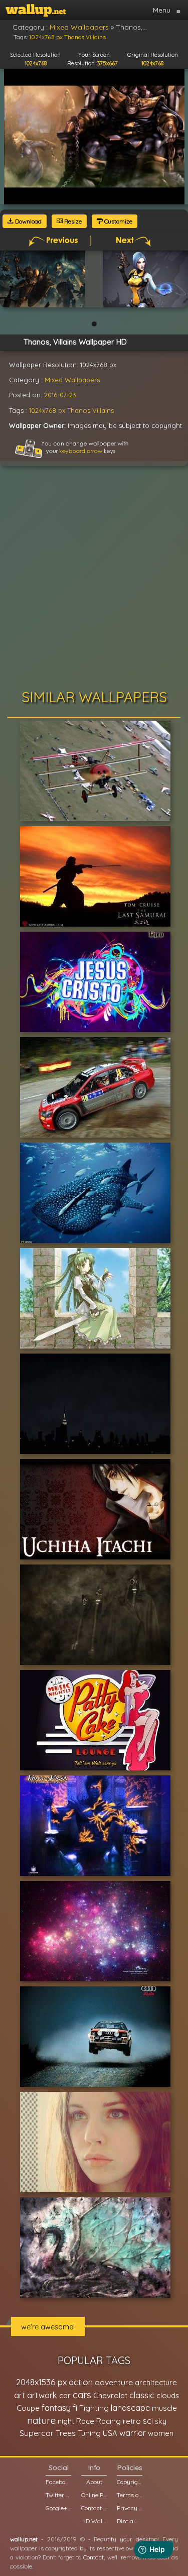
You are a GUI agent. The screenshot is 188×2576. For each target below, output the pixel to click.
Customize (118, 221)
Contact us (94, 2508)
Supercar (37, 2433)
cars (82, 2395)
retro (132, 2421)
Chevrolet (110, 2395)
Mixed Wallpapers (72, 380)
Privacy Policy (130, 2508)
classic (142, 2395)
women (161, 2433)
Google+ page (58, 2508)
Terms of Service (130, 2495)
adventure (114, 2382)
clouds (168, 2395)
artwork (42, 2395)
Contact (93, 2557)
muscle (164, 2408)
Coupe (28, 2408)
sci (148, 2421)
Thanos (79, 410)
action (81, 2382)
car (65, 2395)
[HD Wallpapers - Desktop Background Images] (36, 10)
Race (85, 2421)
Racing (109, 2421)
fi (75, 2408)
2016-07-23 (60, 395)
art (20, 2395)
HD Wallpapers (94, 2521)
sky (161, 2421)
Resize (72, 221)
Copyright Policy (130, 2482)
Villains (103, 410)
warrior (133, 2433)
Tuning (89, 2433)
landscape (130, 2408)
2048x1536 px (41, 2382)
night (66, 2421)
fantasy (56, 2407)
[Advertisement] (94, 580)
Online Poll (94, 2495)
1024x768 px (47, 410)
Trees (66, 2433)
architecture (156, 2382)
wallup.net (24, 2539)
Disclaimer (130, 2521)
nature (41, 2420)
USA (110, 2433)
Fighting (94, 2408)
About (94, 2482)
